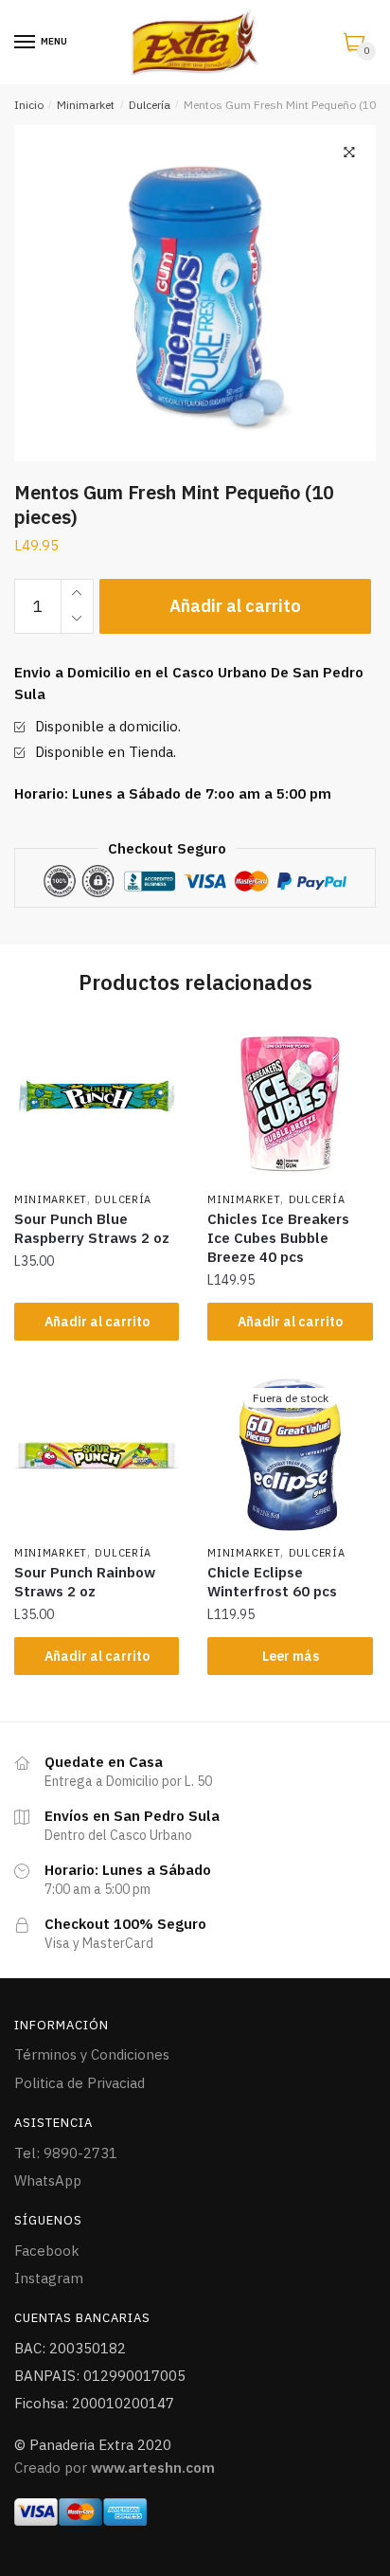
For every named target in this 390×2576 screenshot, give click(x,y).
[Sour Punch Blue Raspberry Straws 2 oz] (97, 1101)
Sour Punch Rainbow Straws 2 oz (85, 1582)
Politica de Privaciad (80, 2083)
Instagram (49, 2278)
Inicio (29, 105)
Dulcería (150, 105)
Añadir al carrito (235, 606)
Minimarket (86, 105)
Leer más (291, 1656)
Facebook (47, 2251)
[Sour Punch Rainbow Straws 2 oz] (97, 1454)
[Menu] (26, 43)
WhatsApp (48, 2180)
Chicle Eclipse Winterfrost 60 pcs (272, 1582)
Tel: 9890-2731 (66, 2153)
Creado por (115, 2468)
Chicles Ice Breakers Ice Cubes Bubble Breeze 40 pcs (278, 1238)
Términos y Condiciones (92, 2054)
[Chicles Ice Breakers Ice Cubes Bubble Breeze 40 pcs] (290, 1101)
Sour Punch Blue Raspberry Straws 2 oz (92, 1228)
